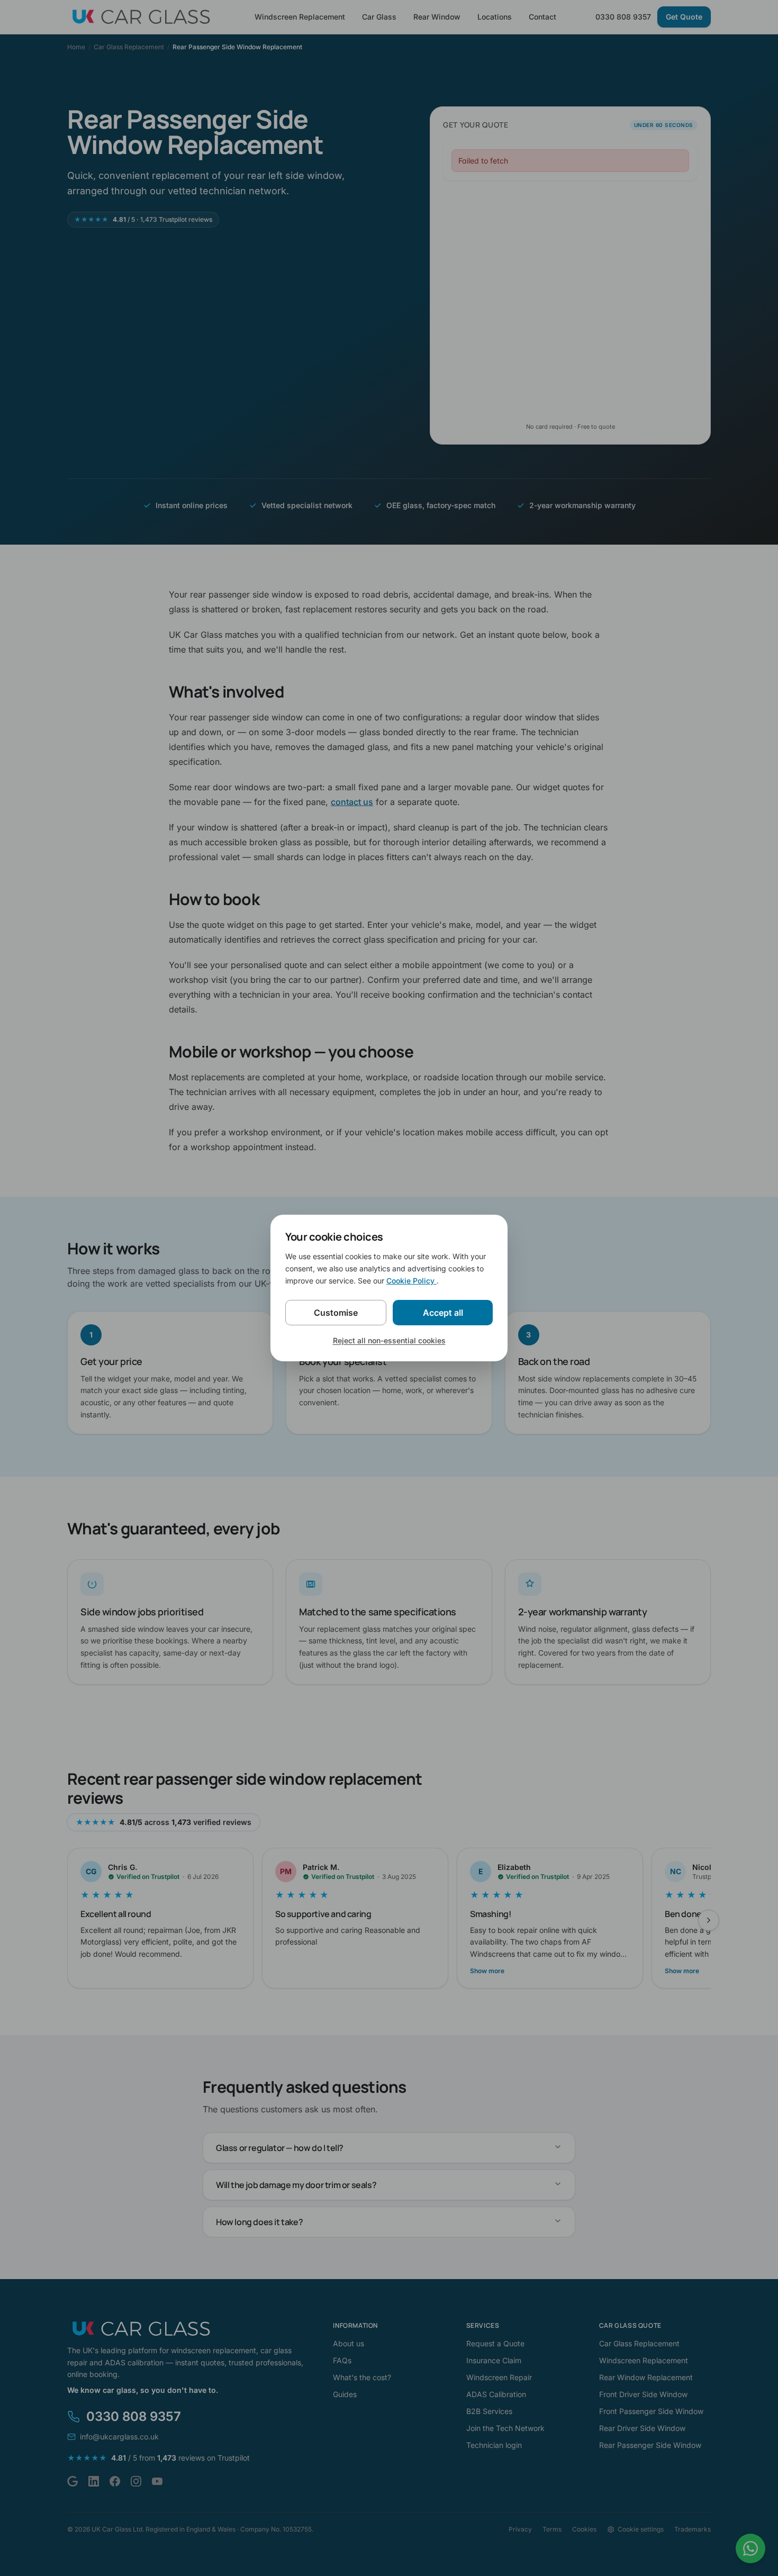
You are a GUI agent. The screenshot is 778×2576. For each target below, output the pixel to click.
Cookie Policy (411, 1281)
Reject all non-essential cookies (389, 1340)
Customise (336, 1313)
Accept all (443, 1313)
